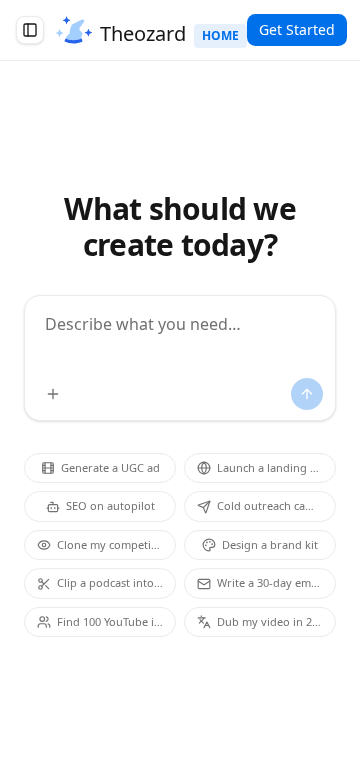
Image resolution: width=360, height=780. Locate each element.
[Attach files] (53, 394)
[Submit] (307, 394)
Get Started (297, 29)
